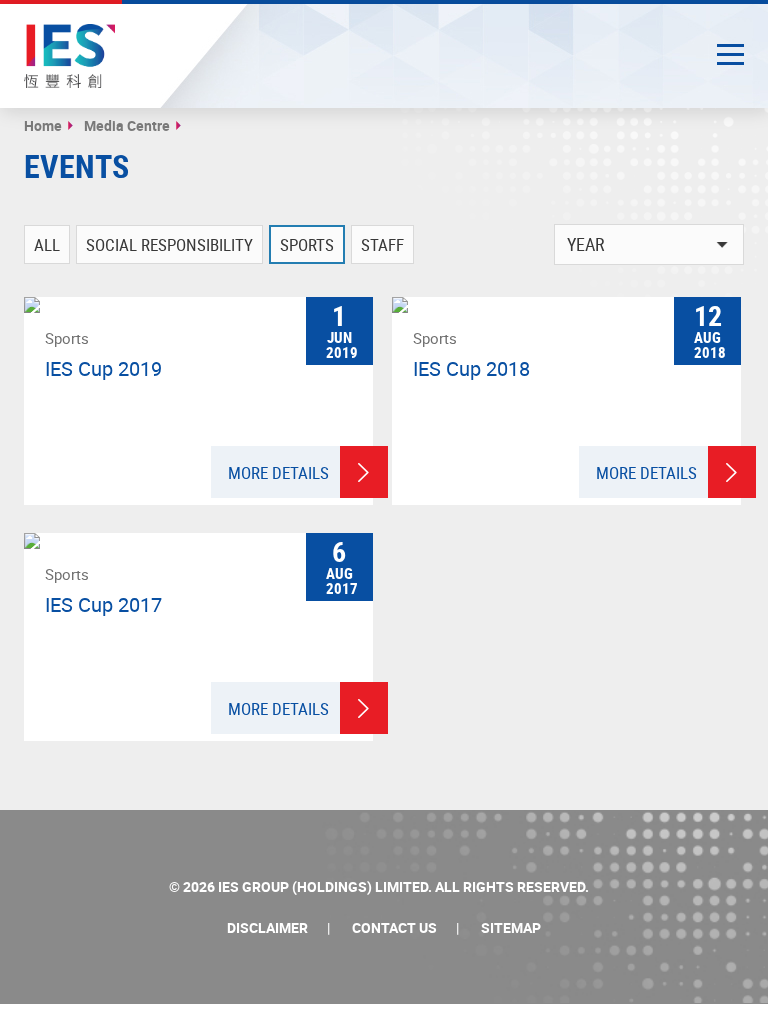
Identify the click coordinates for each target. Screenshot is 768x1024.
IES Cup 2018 (471, 369)
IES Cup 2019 (103, 369)
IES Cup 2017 (103, 605)
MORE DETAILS (278, 472)
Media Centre (127, 125)
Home (43, 125)
